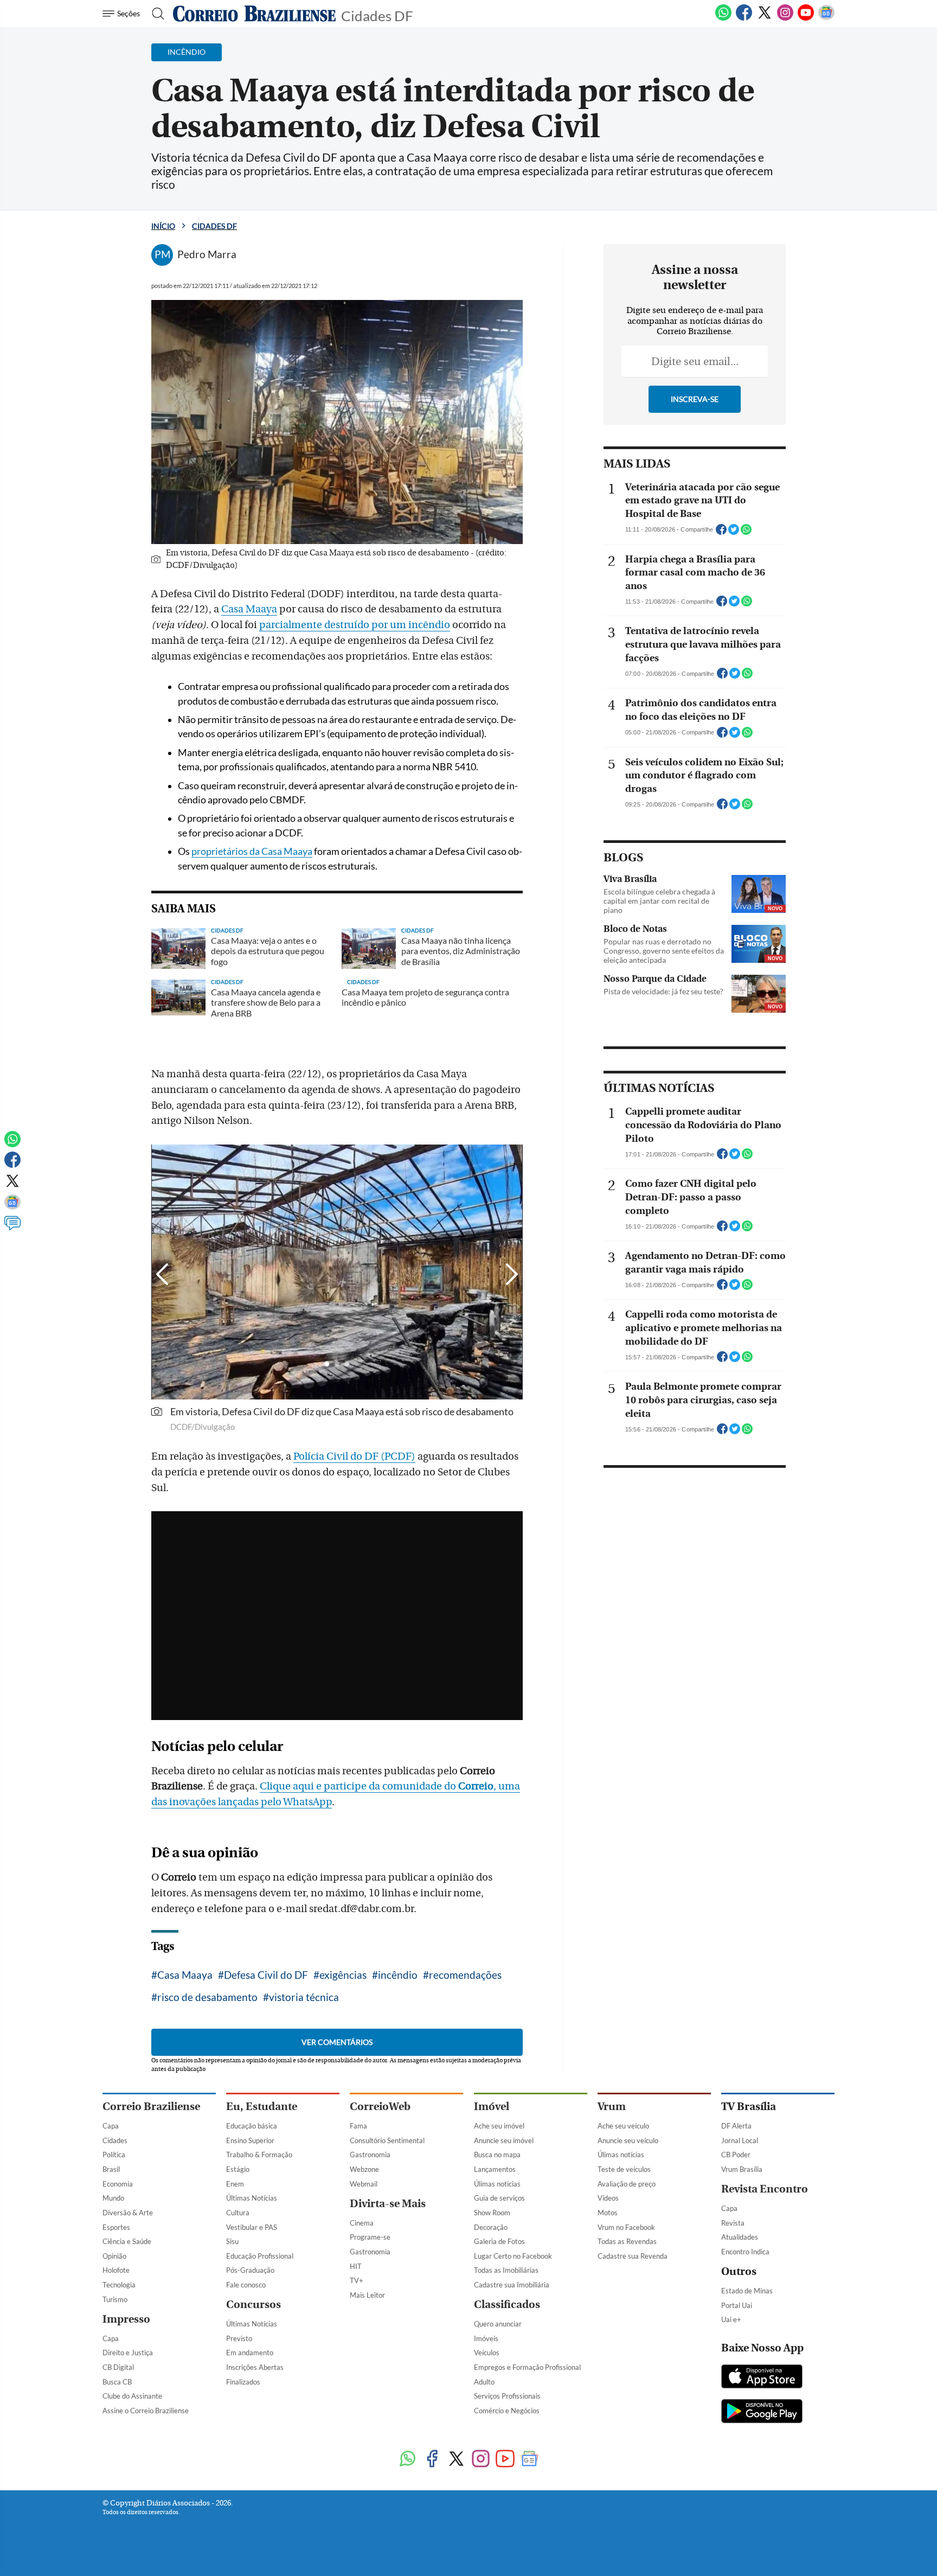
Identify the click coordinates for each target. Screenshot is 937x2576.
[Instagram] (785, 18)
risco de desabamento (207, 1997)
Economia (118, 2184)
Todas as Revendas (627, 2241)
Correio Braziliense (151, 2107)
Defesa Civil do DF (266, 1975)
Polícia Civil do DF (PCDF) (354, 1456)
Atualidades (740, 2237)
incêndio (398, 1975)
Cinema (362, 2223)
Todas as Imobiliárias (506, 2270)
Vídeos (608, 2198)
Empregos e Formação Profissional (527, 2367)
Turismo (115, 2299)
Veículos (487, 2353)
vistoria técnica (304, 1997)
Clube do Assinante (132, 2396)
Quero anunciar (498, 2324)
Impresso (126, 2319)
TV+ (357, 2280)
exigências (343, 1975)
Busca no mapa (497, 2155)
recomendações (465, 1975)
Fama (358, 2126)
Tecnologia (119, 2285)
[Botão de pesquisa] (155, 14)
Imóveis (486, 2338)
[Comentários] (12, 1228)
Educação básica (252, 2126)
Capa (111, 2126)
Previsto (239, 2338)
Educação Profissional (260, 2256)
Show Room (492, 2213)
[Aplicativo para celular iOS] (762, 2377)
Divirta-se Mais (388, 2204)
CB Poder (736, 2155)
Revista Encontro (765, 2189)
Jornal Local (740, 2140)
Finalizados (243, 2382)
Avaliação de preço (627, 2184)
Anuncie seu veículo (628, 2140)
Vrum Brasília (742, 2169)
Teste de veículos (624, 2169)
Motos (608, 2213)
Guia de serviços (499, 2198)
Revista (733, 2223)
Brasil (111, 2169)
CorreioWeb (380, 2107)
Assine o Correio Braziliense (146, 2411)
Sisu (232, 2241)
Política (114, 2155)
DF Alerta (736, 2126)
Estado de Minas (747, 2291)
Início (163, 226)
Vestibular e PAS (252, 2227)
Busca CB (117, 2382)
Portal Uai (737, 2305)
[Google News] (826, 18)
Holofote (116, 2270)
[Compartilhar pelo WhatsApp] (746, 533)
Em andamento (250, 2353)
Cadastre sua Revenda (633, 2256)
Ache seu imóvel (499, 2126)
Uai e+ (731, 2319)
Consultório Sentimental (387, 2140)
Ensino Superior (250, 2140)
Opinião (114, 2256)
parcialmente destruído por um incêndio (355, 625)
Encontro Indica (745, 2252)
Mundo (113, 2198)
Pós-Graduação (250, 2270)
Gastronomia (370, 2155)
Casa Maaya (249, 609)
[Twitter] (765, 18)
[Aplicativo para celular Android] (762, 2412)
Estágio (238, 2169)
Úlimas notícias (497, 2184)
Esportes (116, 2227)
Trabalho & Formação (259, 2155)
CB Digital (118, 2367)
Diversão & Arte (128, 2213)
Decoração (491, 2227)
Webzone (364, 2169)
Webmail (364, 2184)
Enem (235, 2184)
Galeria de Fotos (499, 2241)
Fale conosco (246, 2285)
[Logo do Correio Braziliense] (254, 14)
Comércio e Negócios (507, 2411)
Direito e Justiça (128, 2353)
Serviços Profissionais (507, 2396)
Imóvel (492, 2107)
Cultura (238, 2213)
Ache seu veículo (623, 2126)
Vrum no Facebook (626, 2227)
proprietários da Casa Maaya (252, 851)
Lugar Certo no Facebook (513, 2256)
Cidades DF (377, 15)
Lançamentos (495, 2169)
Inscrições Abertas (255, 2367)
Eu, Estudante (262, 2107)
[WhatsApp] (723, 18)
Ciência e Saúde (127, 2241)
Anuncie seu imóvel (504, 2140)
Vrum (612, 2107)
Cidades (115, 2140)
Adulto (484, 2382)
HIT (356, 2266)
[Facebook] (744, 18)
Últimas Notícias (252, 2198)
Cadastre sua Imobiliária (512, 2285)
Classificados (507, 2305)
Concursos (253, 2305)
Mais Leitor (367, 2295)
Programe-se (370, 2237)
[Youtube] (806, 18)
